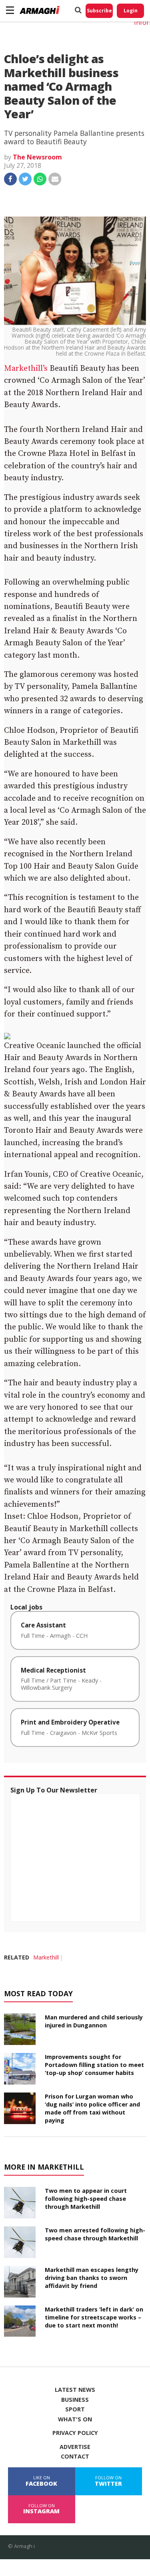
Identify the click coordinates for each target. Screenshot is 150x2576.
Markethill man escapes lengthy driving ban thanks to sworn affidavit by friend (92, 2278)
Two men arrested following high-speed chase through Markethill (95, 2234)
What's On (75, 2419)
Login (131, 11)
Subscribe (99, 11)
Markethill (46, 1957)
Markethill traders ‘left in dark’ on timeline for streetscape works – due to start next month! (94, 2317)
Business (75, 2400)
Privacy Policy (75, 2433)
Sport (75, 2409)
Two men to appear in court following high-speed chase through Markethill (86, 2199)
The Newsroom (37, 157)
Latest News (75, 2390)
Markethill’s (26, 369)
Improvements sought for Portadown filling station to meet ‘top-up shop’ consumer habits (94, 2065)
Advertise (75, 2447)
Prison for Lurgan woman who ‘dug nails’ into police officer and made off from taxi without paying (92, 2108)
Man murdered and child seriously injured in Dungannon (94, 2021)
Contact (75, 2457)
